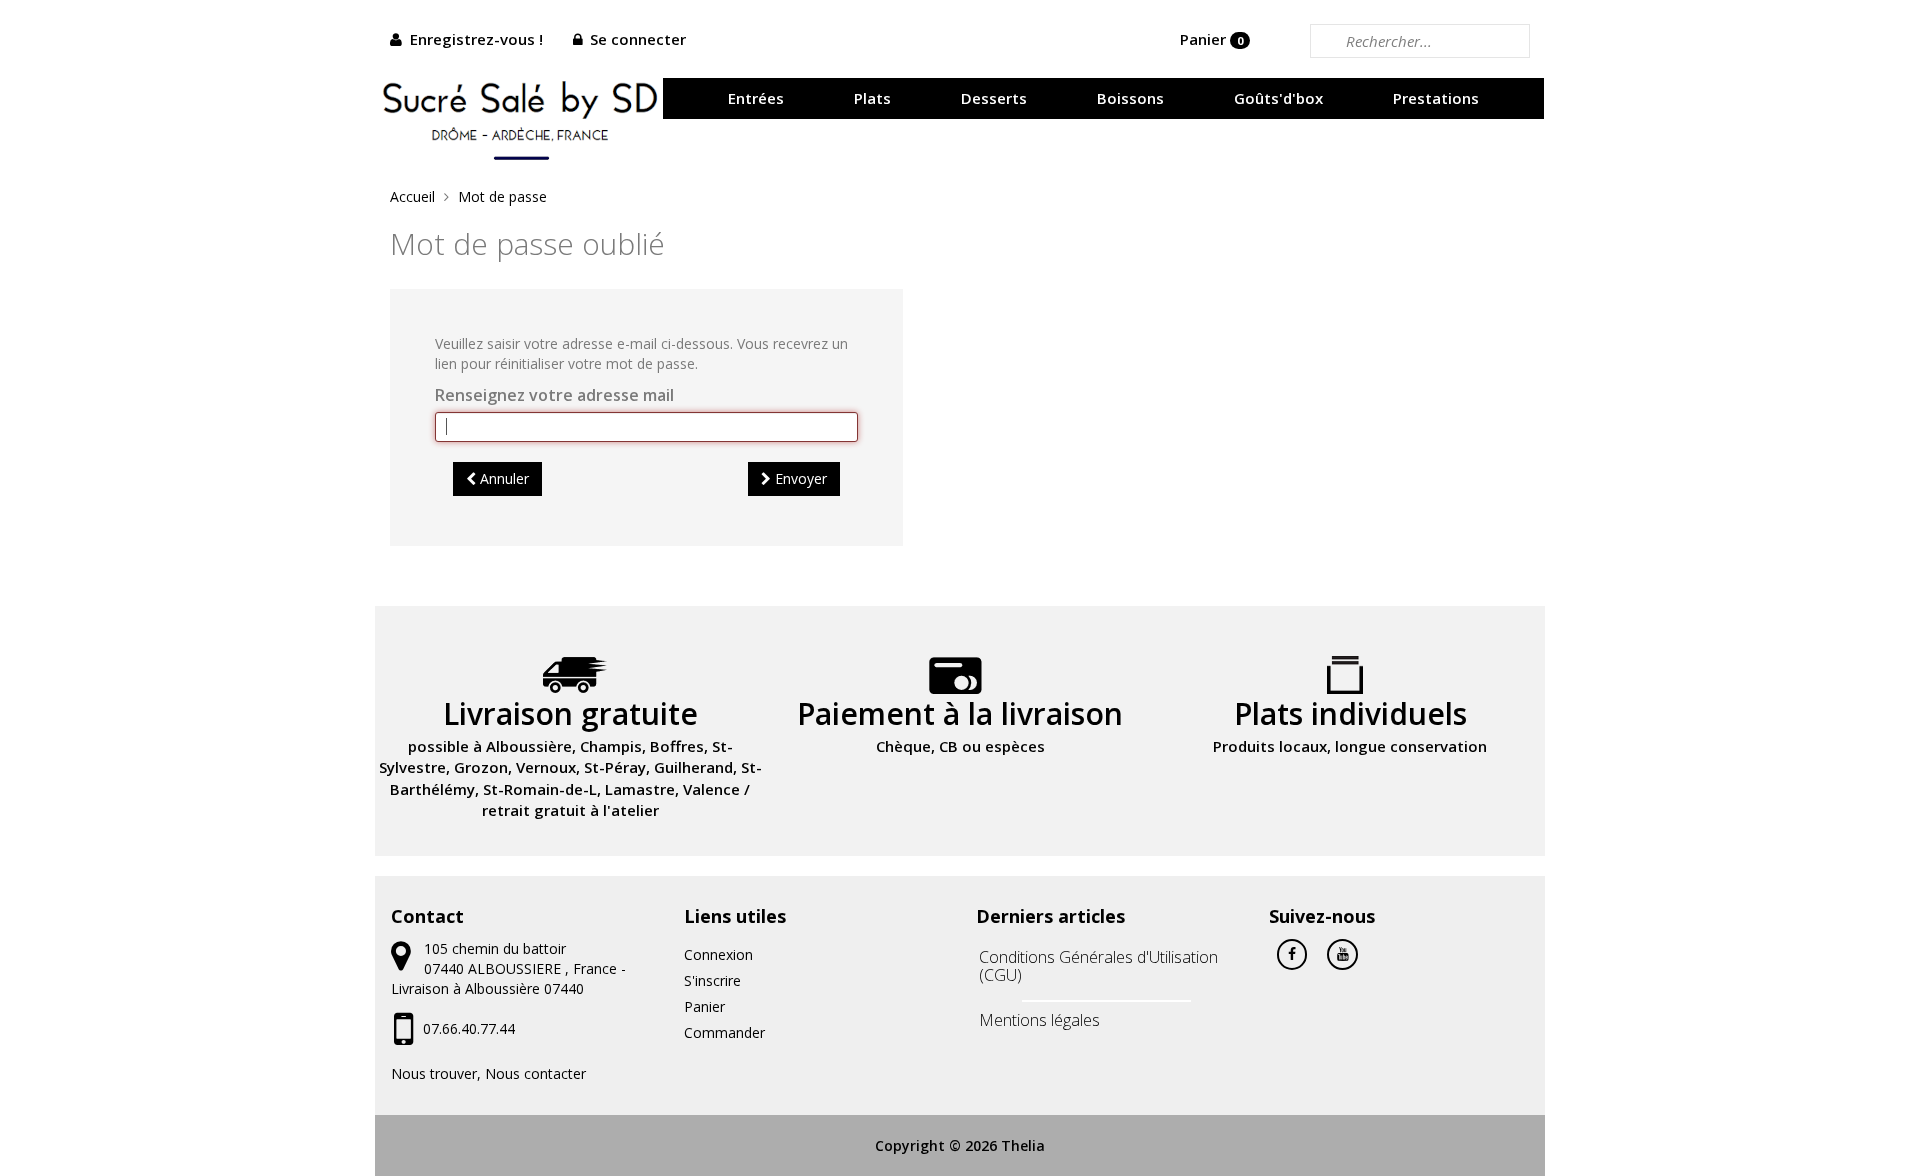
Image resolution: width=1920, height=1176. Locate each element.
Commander (724, 1032)
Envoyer (799, 478)
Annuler (502, 478)
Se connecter (638, 39)
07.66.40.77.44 (469, 1028)
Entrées (756, 98)
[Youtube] (1342, 952)
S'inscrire (712, 980)
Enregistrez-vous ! (476, 39)
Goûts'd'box (1278, 98)
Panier (1211, 39)
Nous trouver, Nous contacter (488, 1073)
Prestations (1436, 98)
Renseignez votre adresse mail (554, 395)
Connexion (718, 954)
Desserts (994, 98)
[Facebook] (1292, 952)
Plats (872, 98)
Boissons (1130, 98)
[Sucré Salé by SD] (520, 115)
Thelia (1023, 1145)
